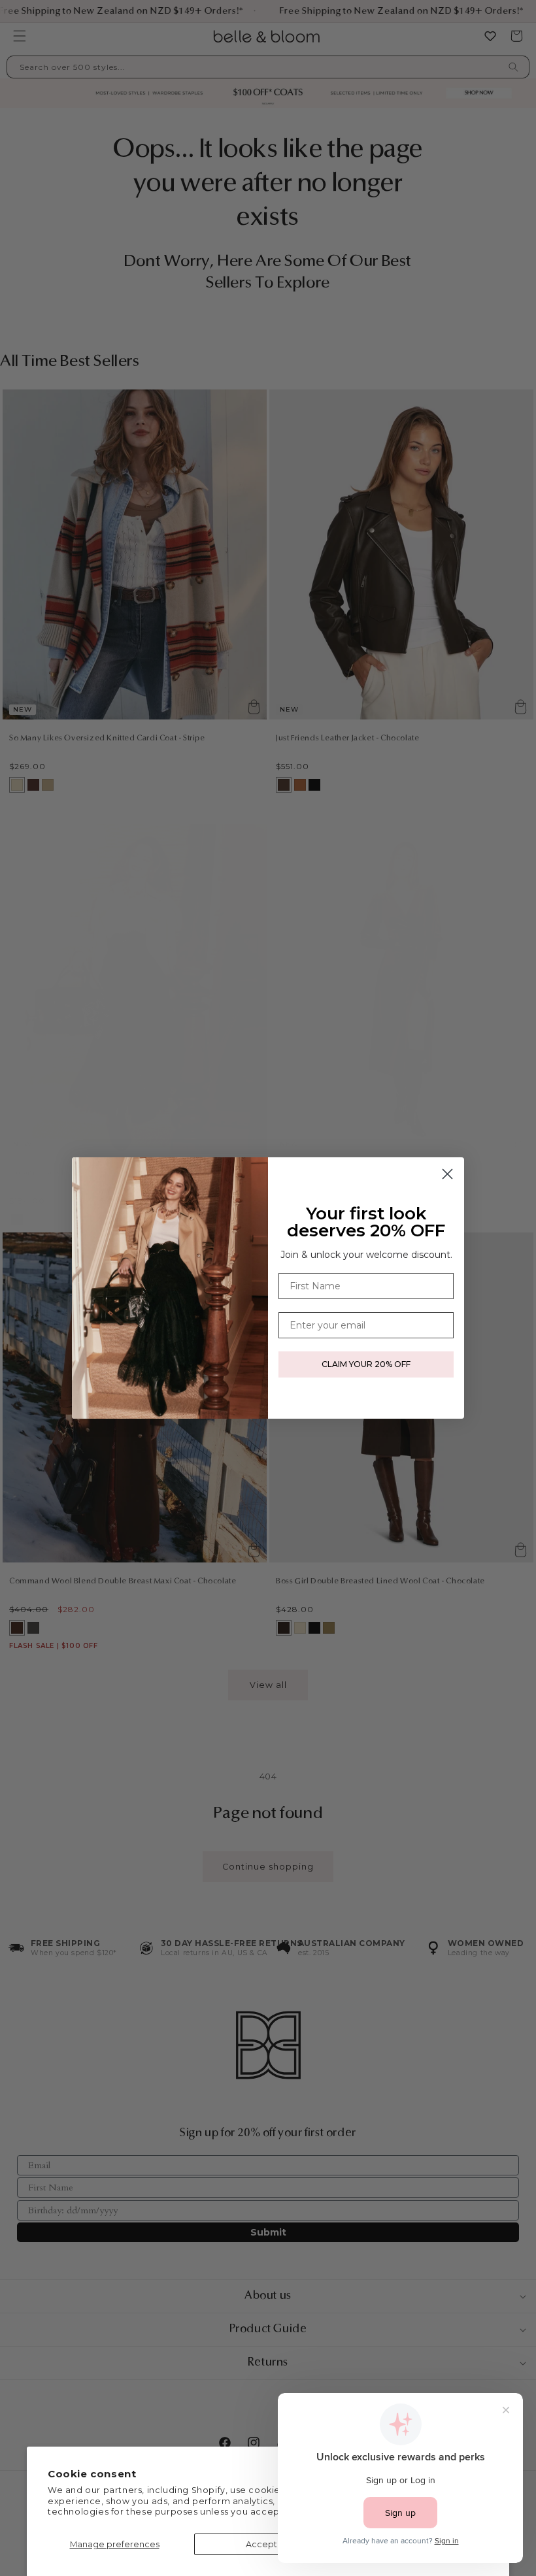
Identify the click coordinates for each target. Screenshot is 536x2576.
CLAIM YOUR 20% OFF (366, 1364)
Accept (261, 2544)
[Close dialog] (447, 1174)
